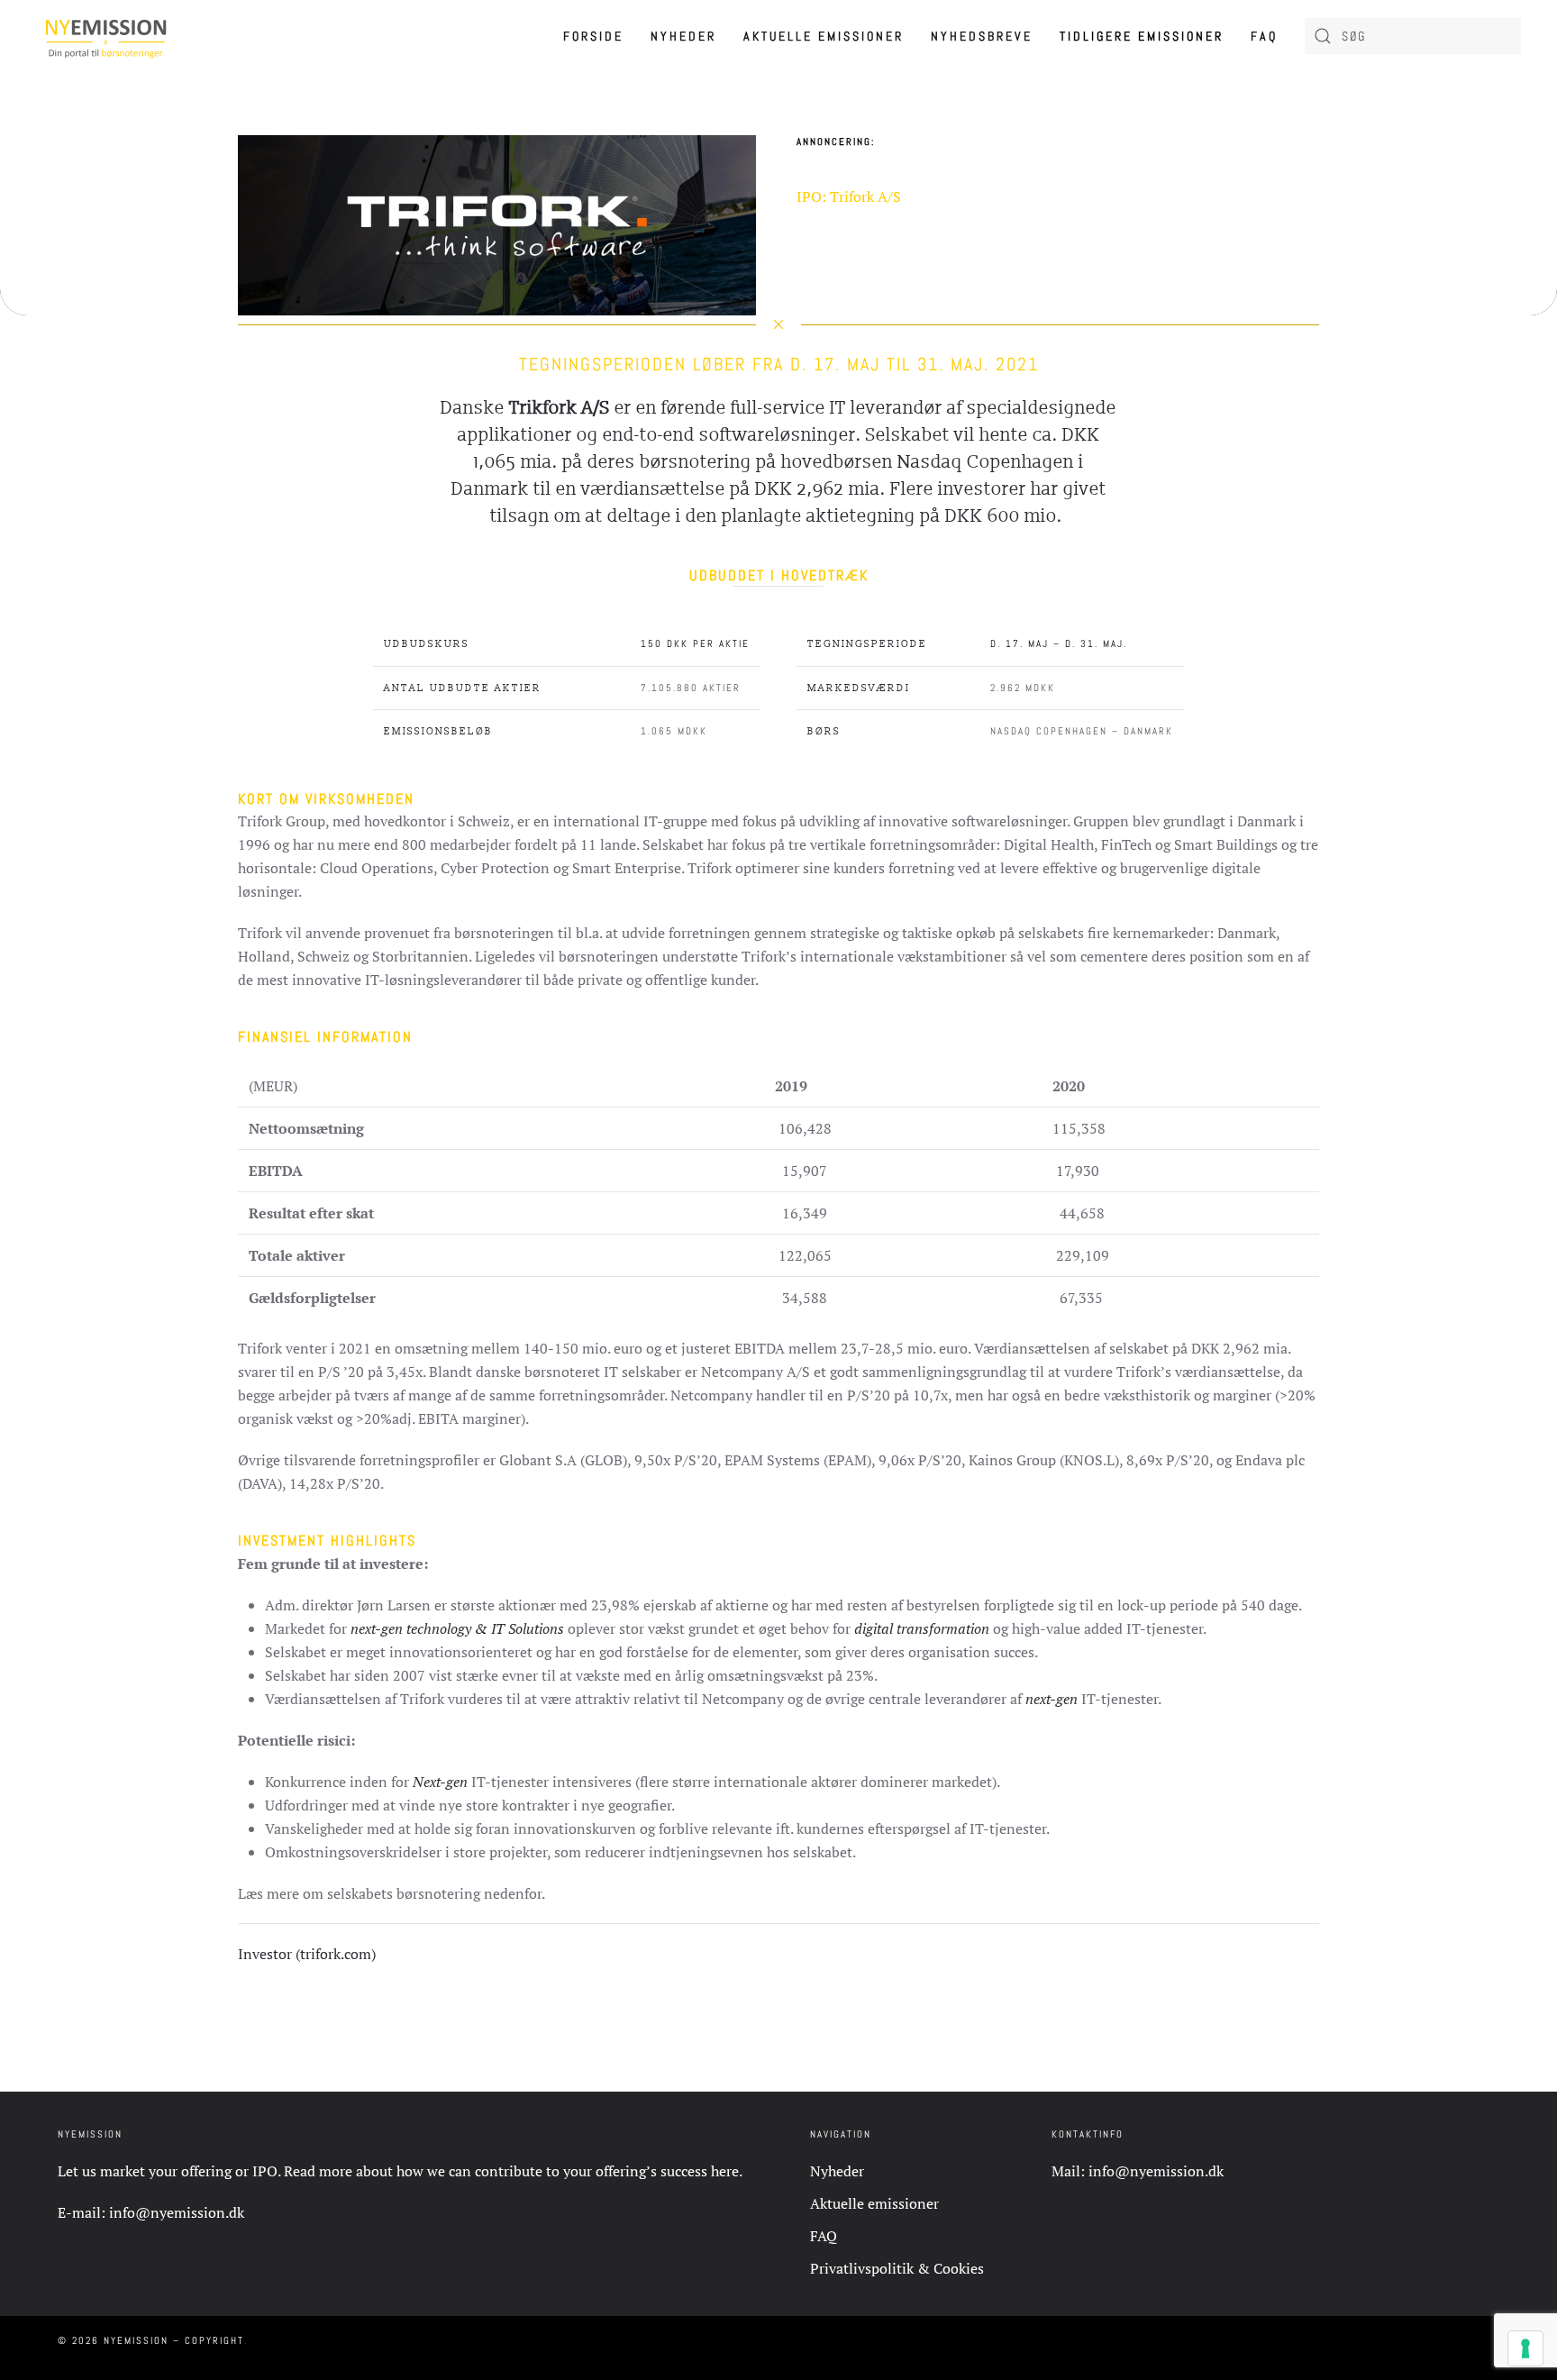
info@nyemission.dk (177, 2212)
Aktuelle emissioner (824, 36)
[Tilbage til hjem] (106, 36)
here (725, 2171)
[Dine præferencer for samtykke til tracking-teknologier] (1525, 2348)
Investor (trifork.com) (307, 1954)
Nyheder (683, 36)
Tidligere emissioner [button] (1142, 36)
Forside (593, 36)
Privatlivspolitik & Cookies (897, 2268)
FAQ (1264, 36)
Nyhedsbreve (982, 36)
